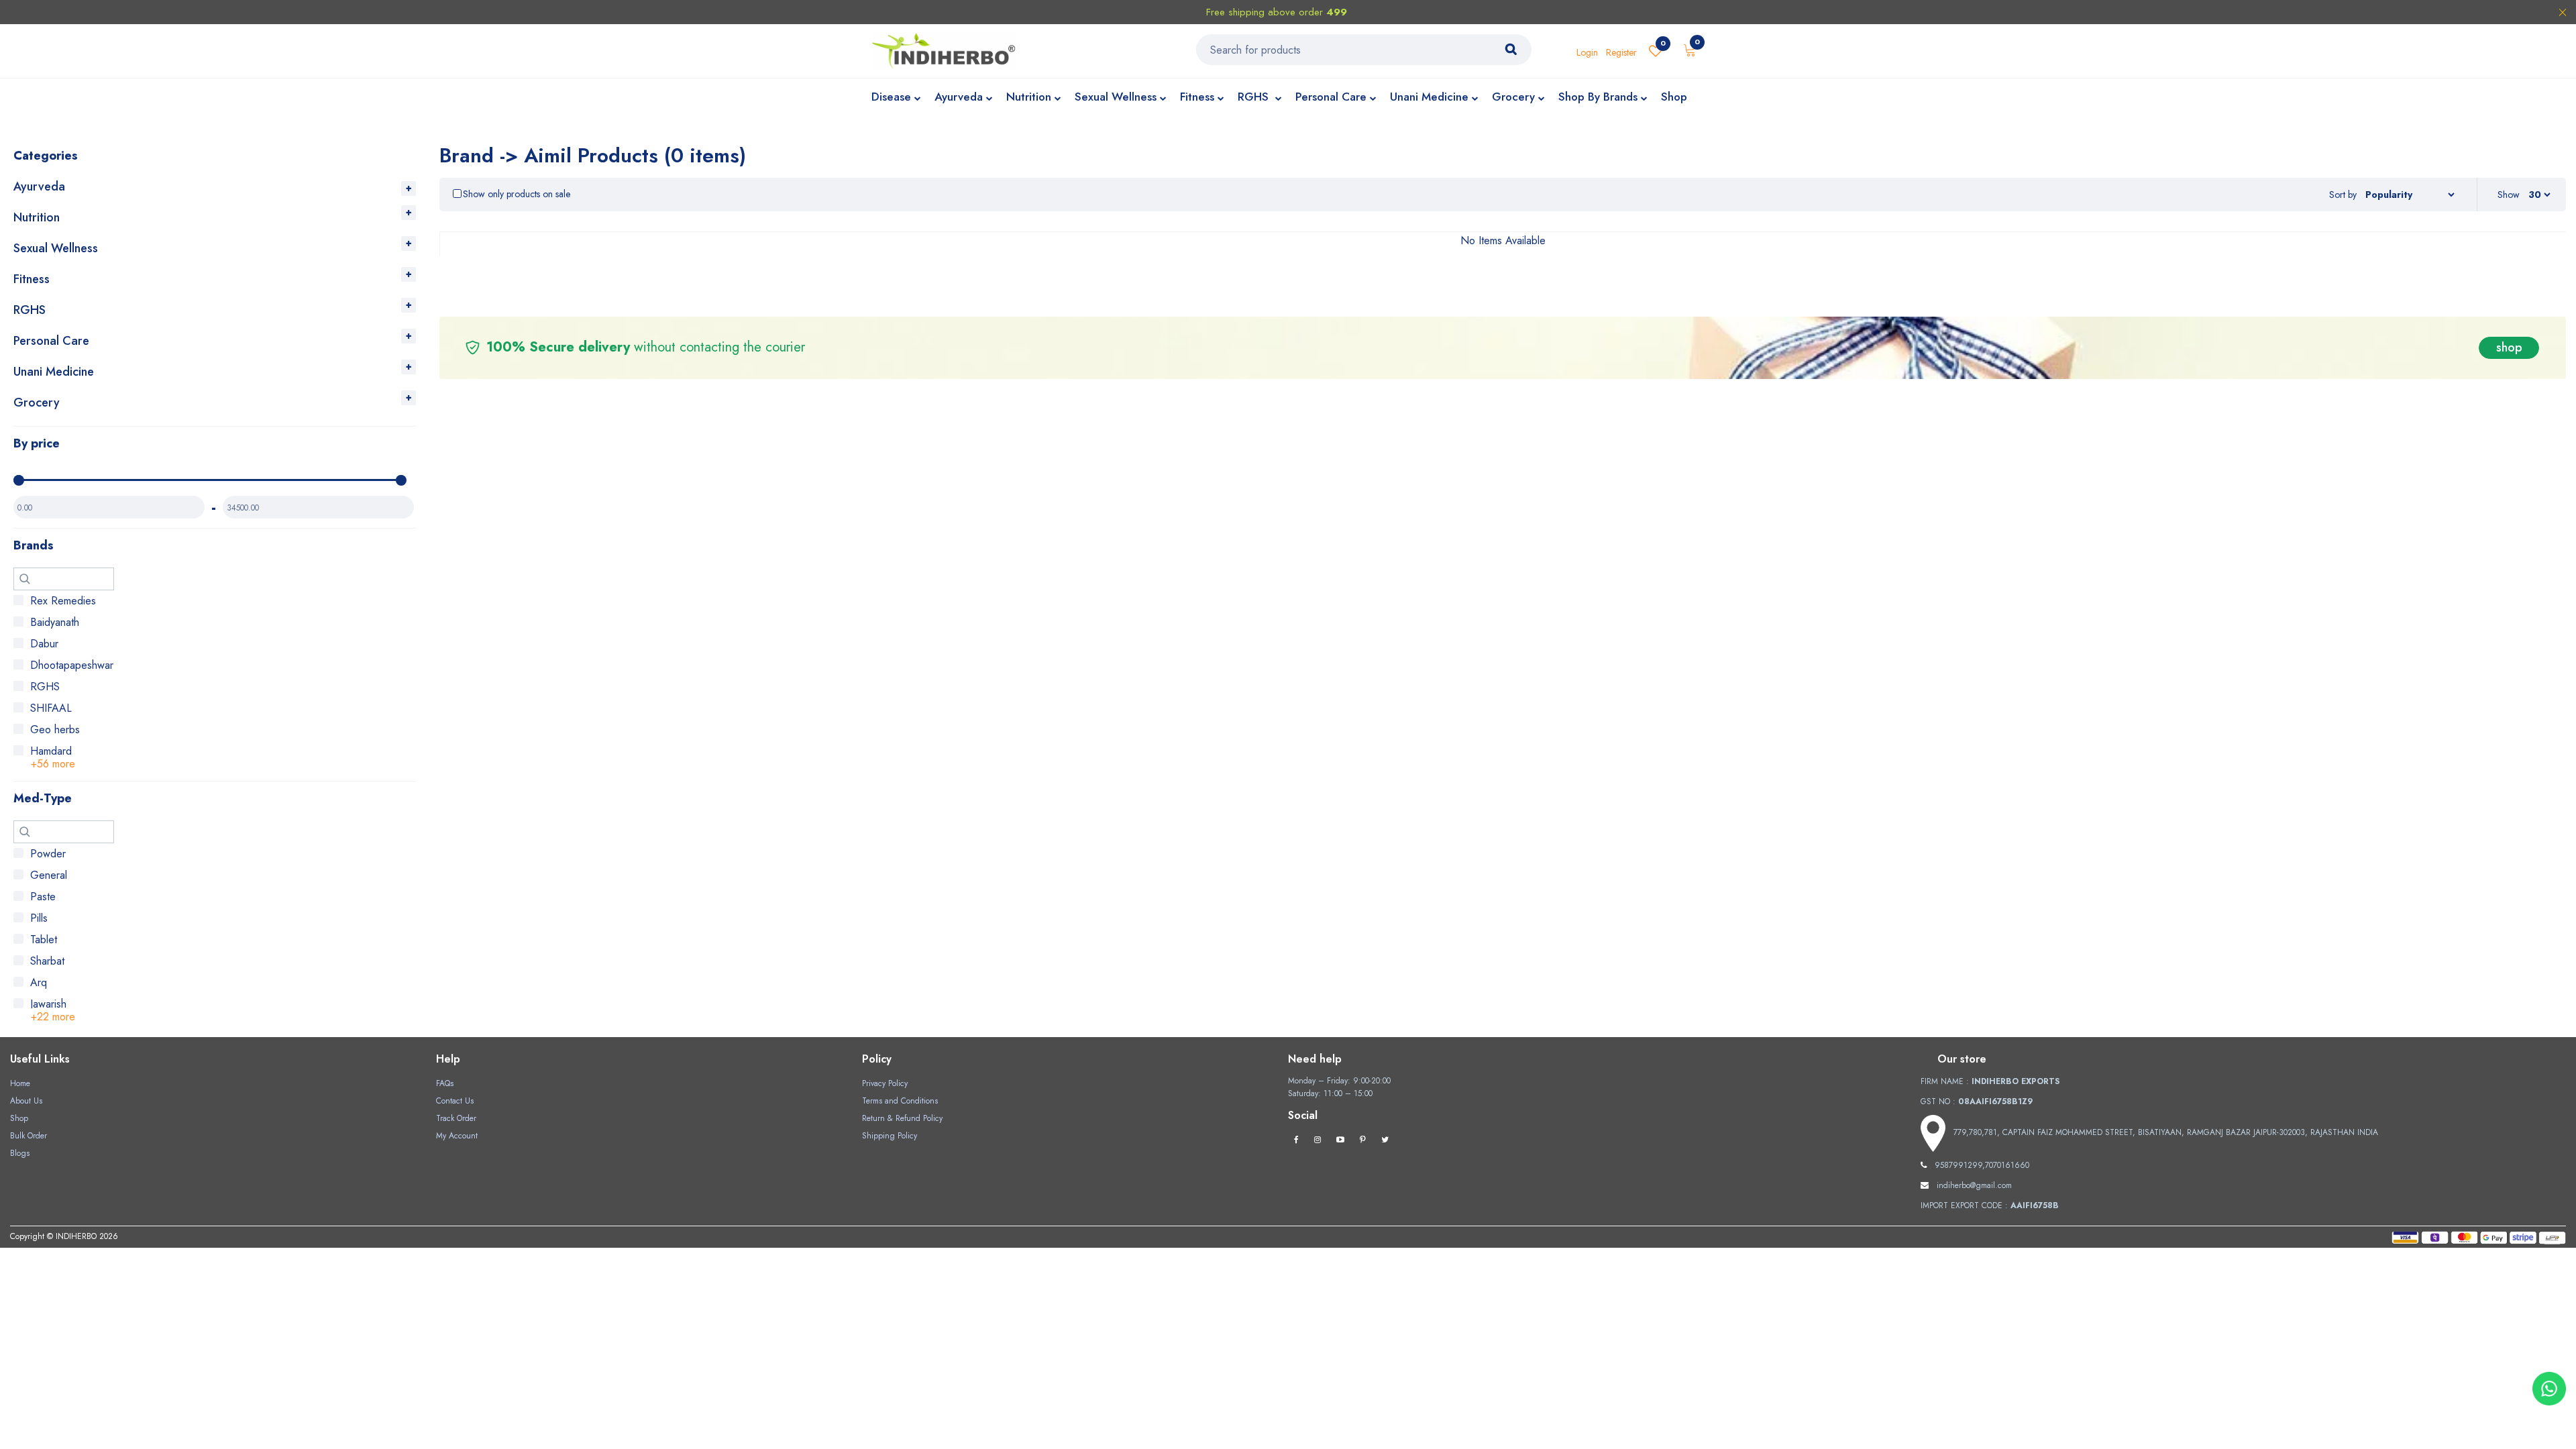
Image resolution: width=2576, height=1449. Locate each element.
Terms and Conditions (900, 1101)
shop (2509, 347)
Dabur (44, 644)
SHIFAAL (51, 708)
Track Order (456, 1118)
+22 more (53, 1017)
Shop (1674, 97)
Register (1621, 52)
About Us (26, 1101)
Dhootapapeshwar (72, 665)
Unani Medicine (1429, 97)
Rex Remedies (63, 601)
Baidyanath (55, 622)
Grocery (1513, 97)
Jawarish (48, 1004)
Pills (39, 918)
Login (1587, 52)
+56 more (53, 764)
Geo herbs (55, 730)
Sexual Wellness (1116, 97)
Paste (43, 897)
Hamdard (51, 751)
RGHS (1255, 97)
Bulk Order (29, 1136)
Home (20, 1083)
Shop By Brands (1598, 97)
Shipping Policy (890, 1136)
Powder (48, 854)
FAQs (445, 1083)
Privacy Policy (885, 1083)
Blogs (20, 1153)
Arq (39, 982)
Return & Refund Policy (902, 1118)
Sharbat (47, 961)
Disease (891, 97)
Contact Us (455, 1101)
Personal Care (1331, 97)
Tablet (44, 940)
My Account (457, 1136)
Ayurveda (959, 97)
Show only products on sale (517, 194)
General (49, 875)
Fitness (1197, 97)
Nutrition (1029, 97)
